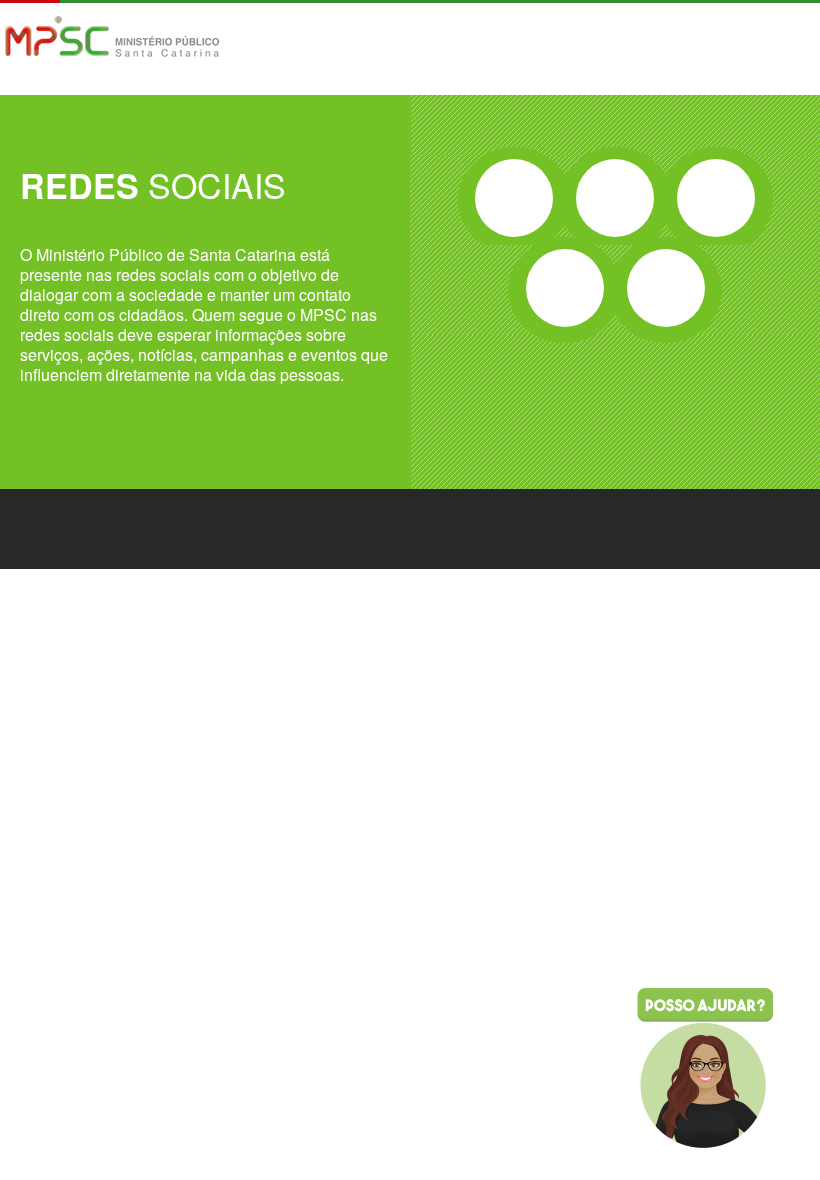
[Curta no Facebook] (514, 198)
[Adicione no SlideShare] (666, 288)
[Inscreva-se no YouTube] (565, 288)
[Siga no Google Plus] (716, 198)
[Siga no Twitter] (615, 198)
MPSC (112, 38)
